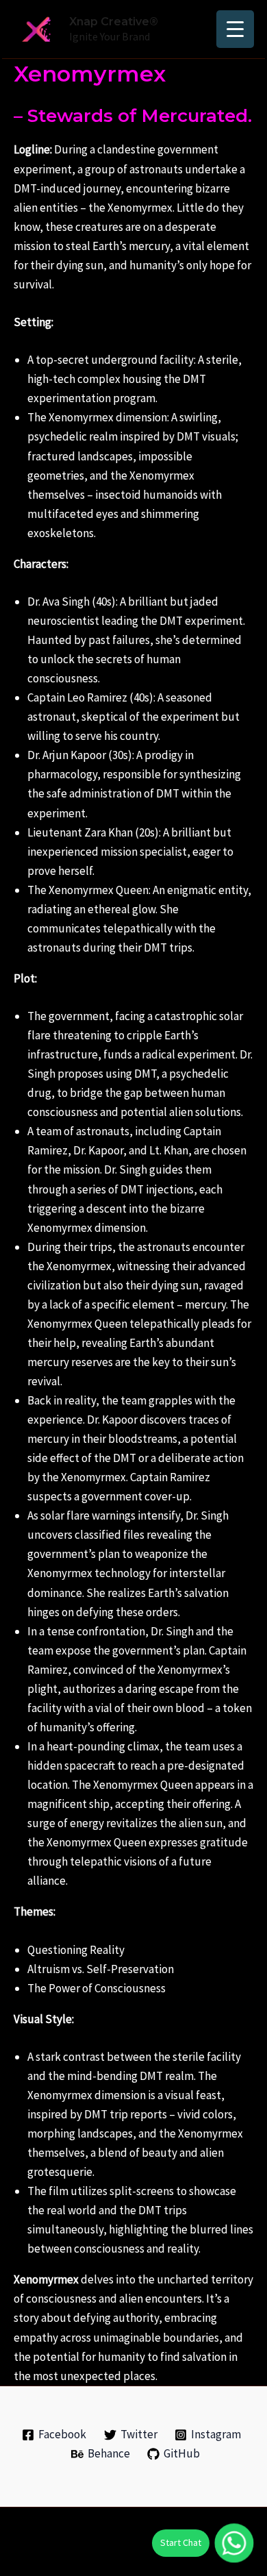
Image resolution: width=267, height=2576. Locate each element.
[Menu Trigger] (235, 29)
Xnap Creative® (114, 22)
